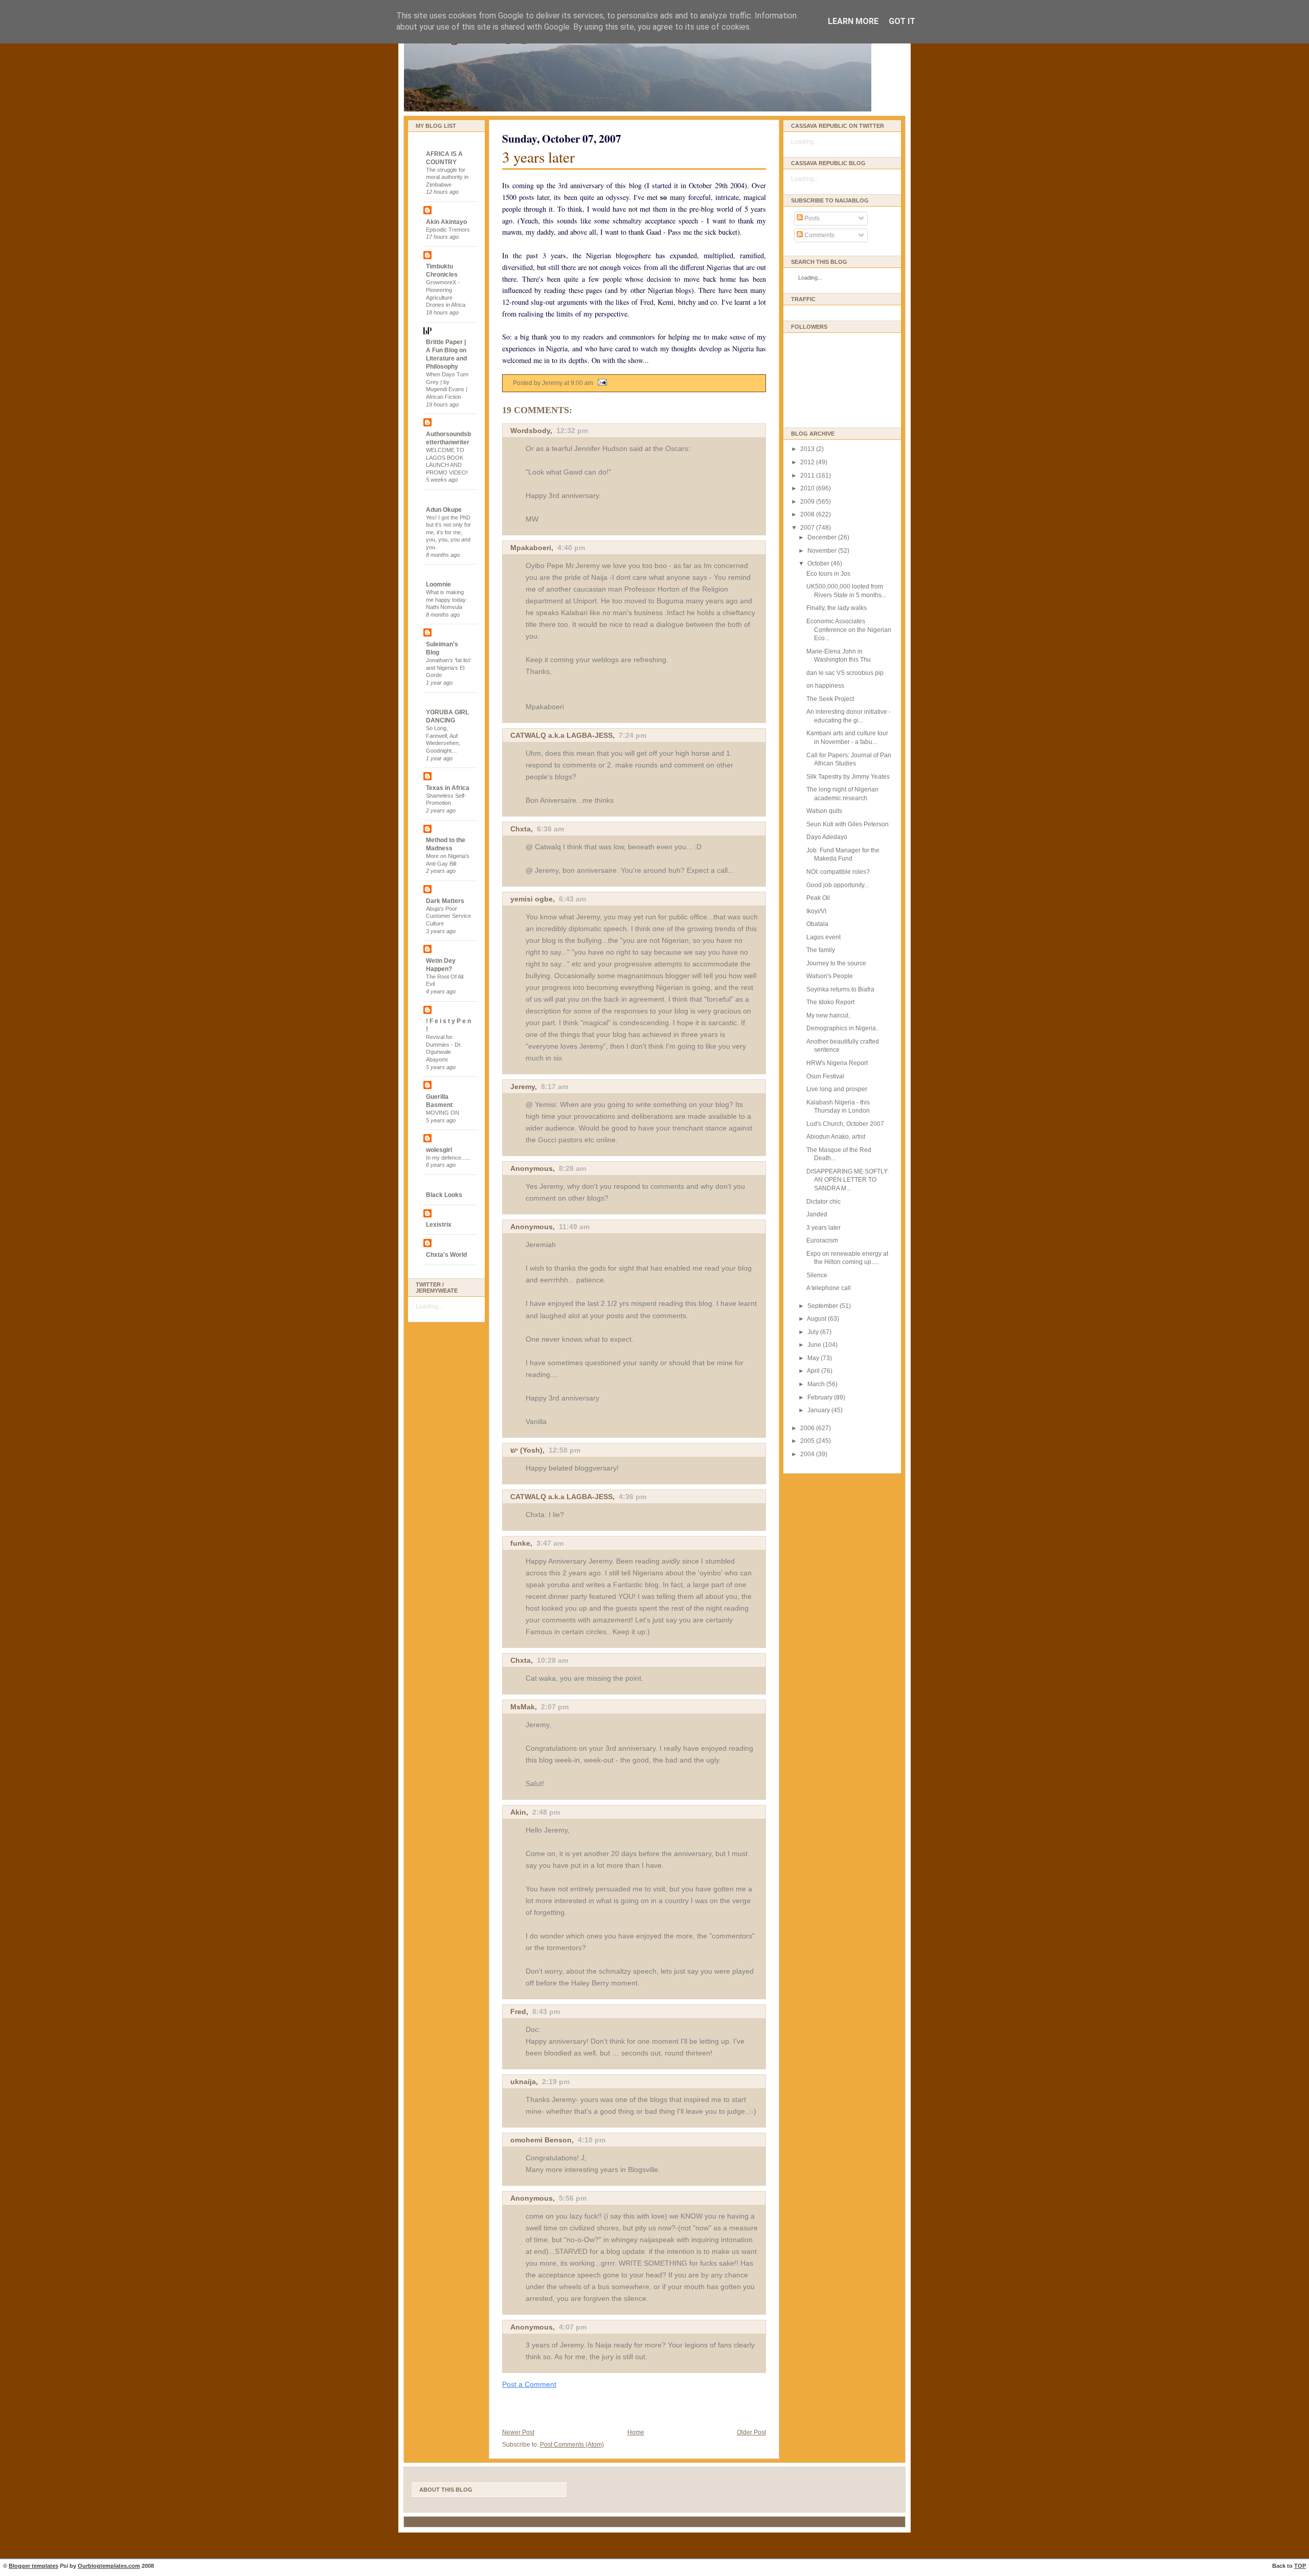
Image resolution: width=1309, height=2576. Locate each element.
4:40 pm (571, 548)
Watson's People (830, 976)
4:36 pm (633, 1497)
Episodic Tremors (448, 230)
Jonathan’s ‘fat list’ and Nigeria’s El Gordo (448, 668)
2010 (808, 488)
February (821, 1397)
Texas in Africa (448, 788)
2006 (808, 1428)
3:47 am (550, 1543)
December (823, 537)
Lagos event (823, 937)
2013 (808, 449)
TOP (1300, 2566)
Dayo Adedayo (827, 837)
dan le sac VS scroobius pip (845, 673)
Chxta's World (446, 1255)
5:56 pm (573, 2198)
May (814, 1358)
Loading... (430, 1306)
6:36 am (550, 829)
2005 (808, 1441)
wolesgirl (439, 1150)
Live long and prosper (837, 1089)
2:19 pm (556, 2082)
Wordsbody (530, 431)
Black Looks (444, 1195)
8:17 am (555, 1087)
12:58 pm (565, 1450)
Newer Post (518, 2432)
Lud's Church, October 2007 (845, 1124)
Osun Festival (825, 1076)
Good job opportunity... (838, 885)
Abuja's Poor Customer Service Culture (448, 916)
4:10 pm (592, 2140)
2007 (808, 528)
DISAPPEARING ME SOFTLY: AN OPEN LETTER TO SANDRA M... (848, 1180)
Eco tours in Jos (828, 574)
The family (821, 950)
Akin (518, 1812)
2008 (808, 514)
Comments (819, 235)
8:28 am (572, 1168)
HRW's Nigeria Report (837, 1063)
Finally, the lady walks (837, 608)
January (819, 1410)
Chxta (521, 829)
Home (636, 2432)
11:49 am (574, 1227)
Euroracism (822, 1240)
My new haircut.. (829, 1015)
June (815, 1345)
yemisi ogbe (532, 899)
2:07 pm (555, 1707)
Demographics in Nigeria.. (843, 1028)
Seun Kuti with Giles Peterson (848, 824)
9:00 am (582, 383)
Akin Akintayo (446, 222)
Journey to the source (836, 963)
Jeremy (523, 1087)
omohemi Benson (541, 2140)
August (817, 1319)
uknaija (523, 2082)
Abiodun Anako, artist (836, 1137)
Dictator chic (823, 1202)
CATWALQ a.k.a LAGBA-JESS (561, 735)
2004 (808, 1454)
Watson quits (824, 811)
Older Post (751, 2432)
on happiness (825, 686)
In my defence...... (448, 1158)
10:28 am (552, 1660)
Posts (811, 218)
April (814, 1371)
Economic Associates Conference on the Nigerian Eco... (849, 630)
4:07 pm (573, 2327)
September (823, 1306)
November (823, 551)
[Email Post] (601, 383)
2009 (808, 502)
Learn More (853, 21)
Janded (817, 1214)
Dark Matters (445, 901)
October (819, 563)
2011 (808, 476)
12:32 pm (572, 431)
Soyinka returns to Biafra (840, 989)
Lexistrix (439, 1225)
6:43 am (572, 899)
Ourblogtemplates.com (109, 2566)
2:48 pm (546, 1812)
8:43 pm (546, 2012)
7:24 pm (633, 735)
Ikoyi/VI (816, 911)
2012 (808, 462)
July (814, 1332)
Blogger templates (33, 2566)
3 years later (538, 157)
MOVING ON (443, 1113)
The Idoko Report (830, 1002)
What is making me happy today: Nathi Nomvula (447, 600)
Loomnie (438, 584)
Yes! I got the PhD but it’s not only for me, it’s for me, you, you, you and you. (448, 533)
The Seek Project (830, 699)
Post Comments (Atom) (572, 2445)
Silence (817, 1275)
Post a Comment (529, 2384)
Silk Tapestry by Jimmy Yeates (848, 777)
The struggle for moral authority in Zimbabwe (447, 177)
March (817, 1384)
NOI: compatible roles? (838, 872)
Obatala (817, 924)
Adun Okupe (444, 510)
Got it (902, 21)
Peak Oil (818, 898)
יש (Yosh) (526, 1450)
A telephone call (829, 1288)
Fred (518, 2012)
